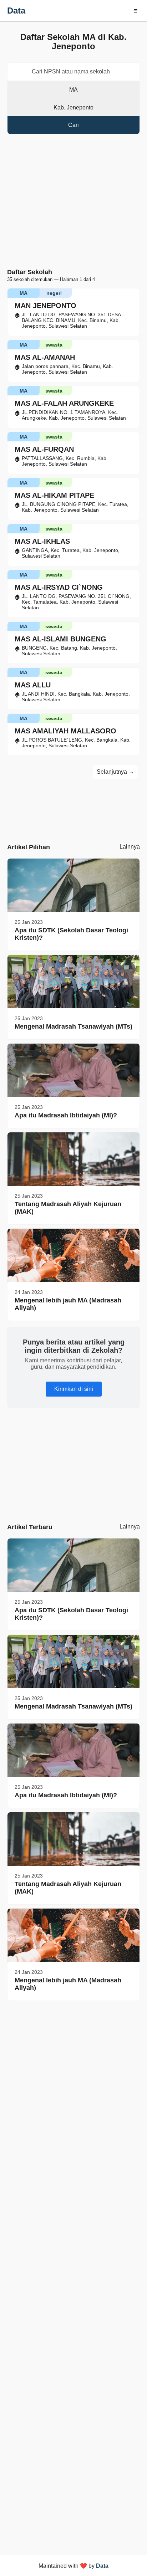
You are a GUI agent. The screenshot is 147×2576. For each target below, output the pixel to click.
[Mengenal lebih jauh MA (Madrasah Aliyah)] (73, 1255)
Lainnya (130, 847)
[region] (73, 1461)
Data (16, 11)
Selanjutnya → (115, 772)
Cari (73, 125)
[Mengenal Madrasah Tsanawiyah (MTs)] (73, 982)
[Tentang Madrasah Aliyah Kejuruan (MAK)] (73, 1159)
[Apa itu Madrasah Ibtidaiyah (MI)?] (73, 1070)
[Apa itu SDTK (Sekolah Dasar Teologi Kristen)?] (73, 885)
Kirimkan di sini (74, 1389)
